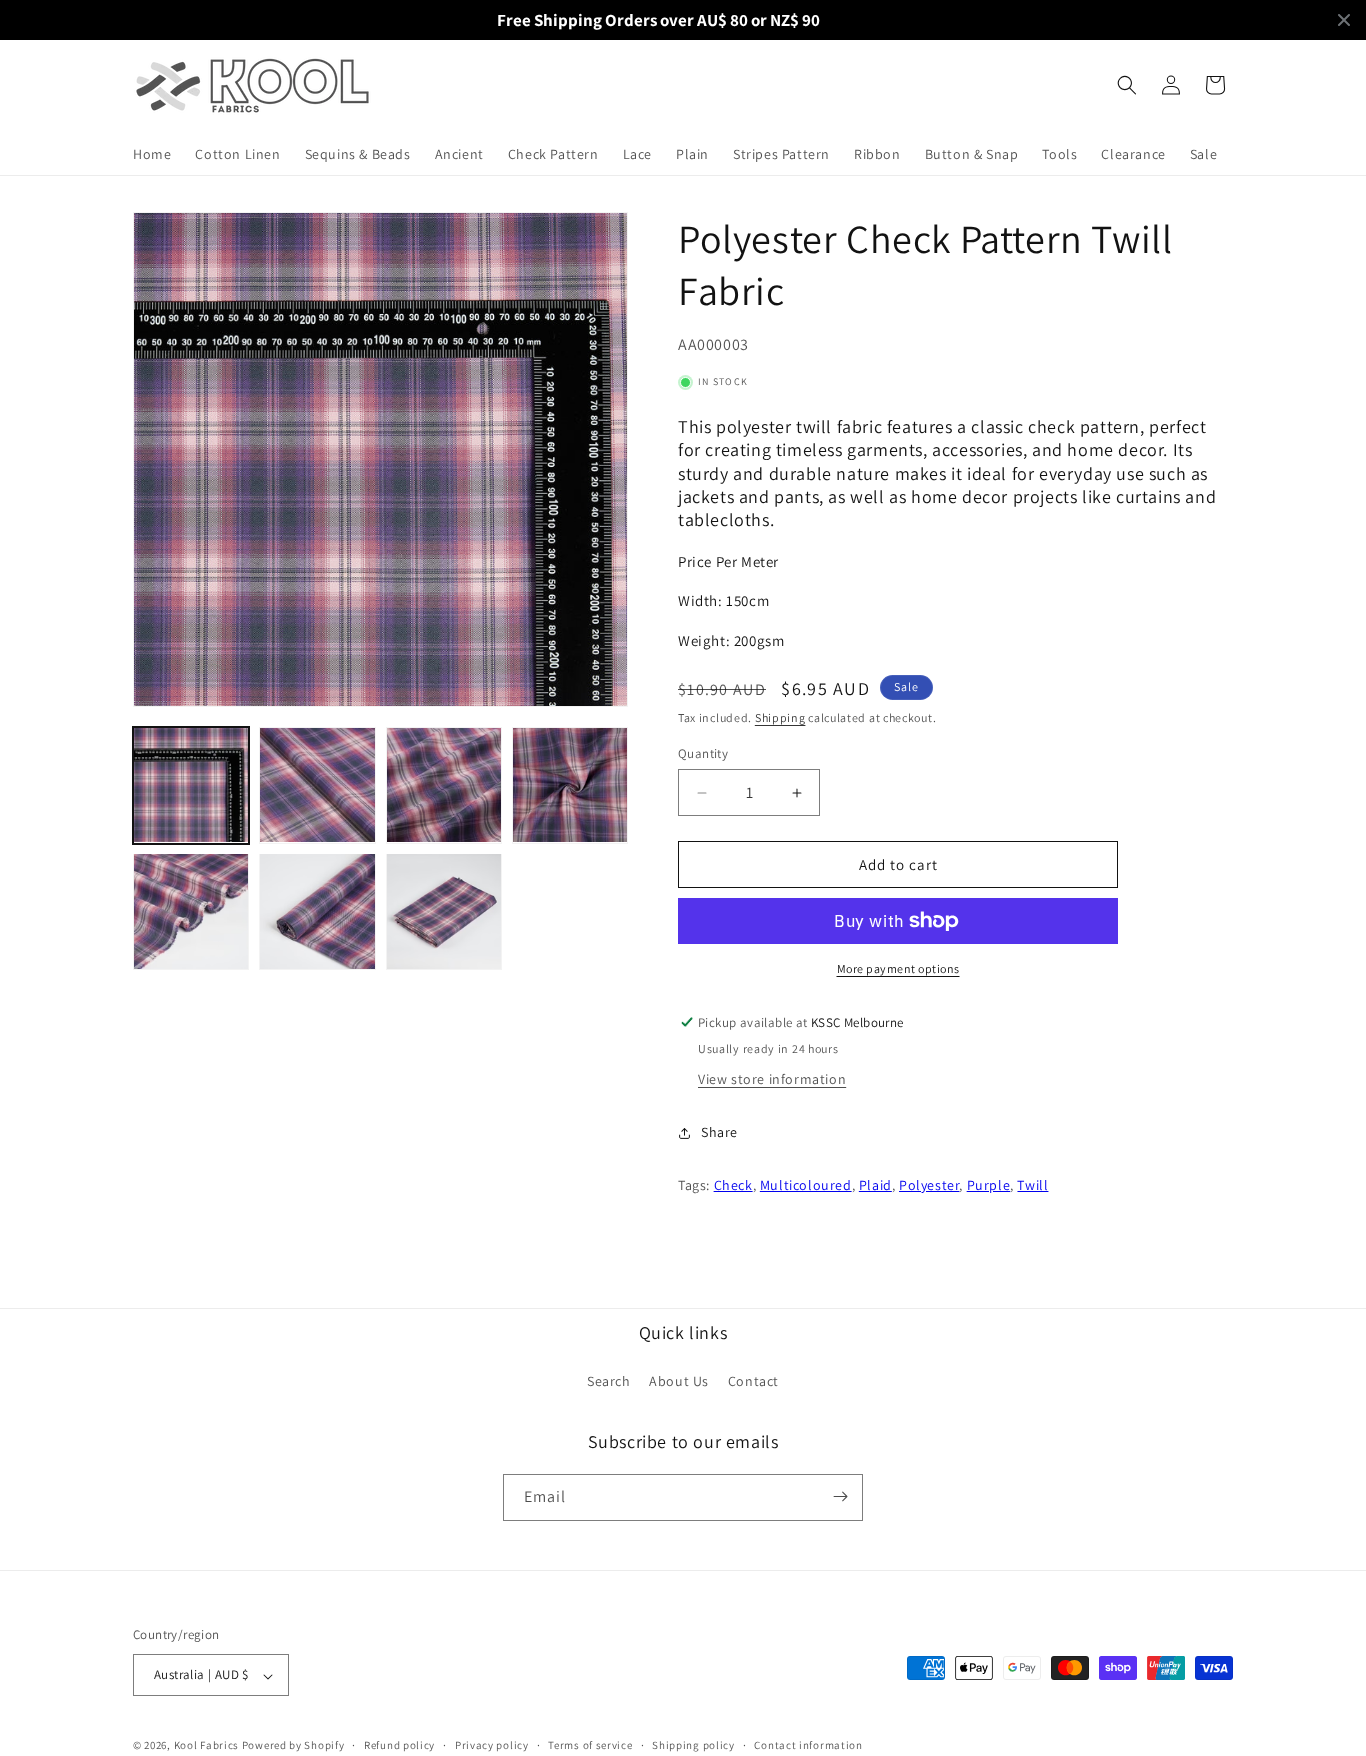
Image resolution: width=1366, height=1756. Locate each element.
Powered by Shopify (293, 1746)
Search (609, 1382)
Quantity (703, 753)
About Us (679, 1382)
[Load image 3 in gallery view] (444, 785)
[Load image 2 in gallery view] (317, 785)
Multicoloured (806, 1185)
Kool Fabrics (206, 1746)
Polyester (929, 1185)
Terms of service (590, 1745)
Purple (989, 1185)
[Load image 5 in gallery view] (191, 911)
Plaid (875, 1185)
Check (733, 1185)
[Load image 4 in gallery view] (570, 785)
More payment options (898, 968)
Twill (1032, 1185)
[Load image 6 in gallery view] (317, 911)
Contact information (808, 1745)
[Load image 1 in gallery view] (191, 785)
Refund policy (399, 1745)
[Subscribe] (840, 1496)
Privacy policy (492, 1745)
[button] (1127, 85)
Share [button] (719, 1132)
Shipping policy (693, 1745)
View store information (772, 1079)
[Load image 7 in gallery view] (444, 911)
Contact (753, 1382)
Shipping (780, 717)
